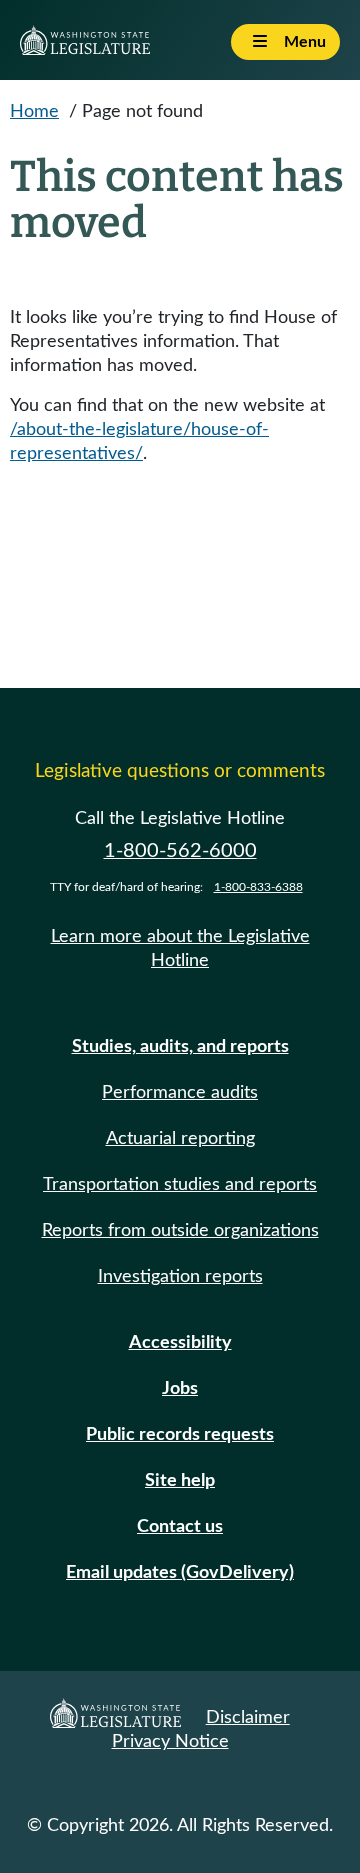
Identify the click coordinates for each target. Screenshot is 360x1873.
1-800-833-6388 (258, 887)
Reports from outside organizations (180, 1231)
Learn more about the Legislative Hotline (180, 949)
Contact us (180, 1527)
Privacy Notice (170, 1742)
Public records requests (180, 1435)
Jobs (180, 1389)
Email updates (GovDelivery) (180, 1573)
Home (34, 112)
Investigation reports (180, 1277)
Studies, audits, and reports (180, 1047)
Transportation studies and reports (180, 1185)
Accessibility (180, 1343)
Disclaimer (248, 1718)
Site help (180, 1481)
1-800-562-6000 (180, 851)
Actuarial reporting (180, 1139)
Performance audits (180, 1093)
